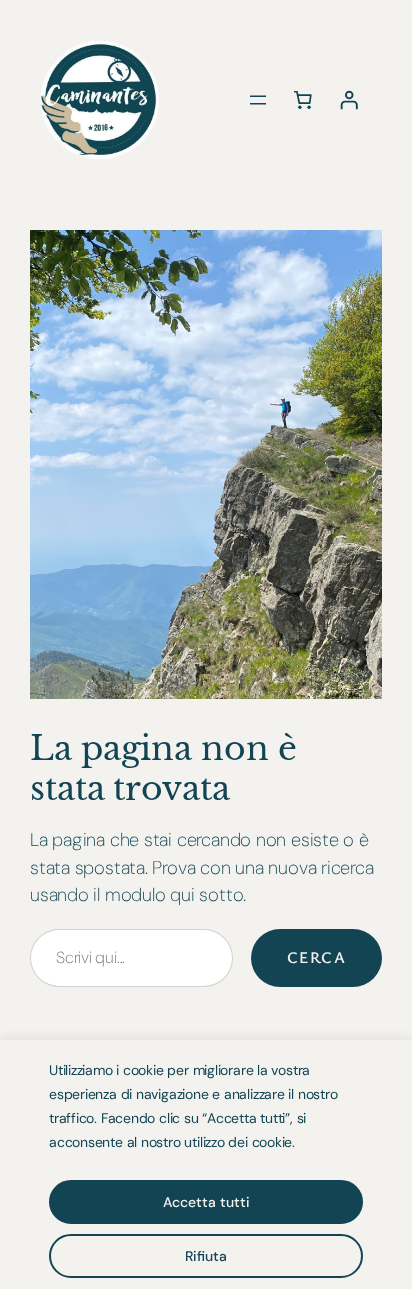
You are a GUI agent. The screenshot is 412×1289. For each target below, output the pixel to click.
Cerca (316, 957)
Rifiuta (206, 1256)
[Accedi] (349, 100)
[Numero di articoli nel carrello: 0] (303, 100)
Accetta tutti (206, 1202)
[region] (206, 1164)
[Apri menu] (258, 100)
